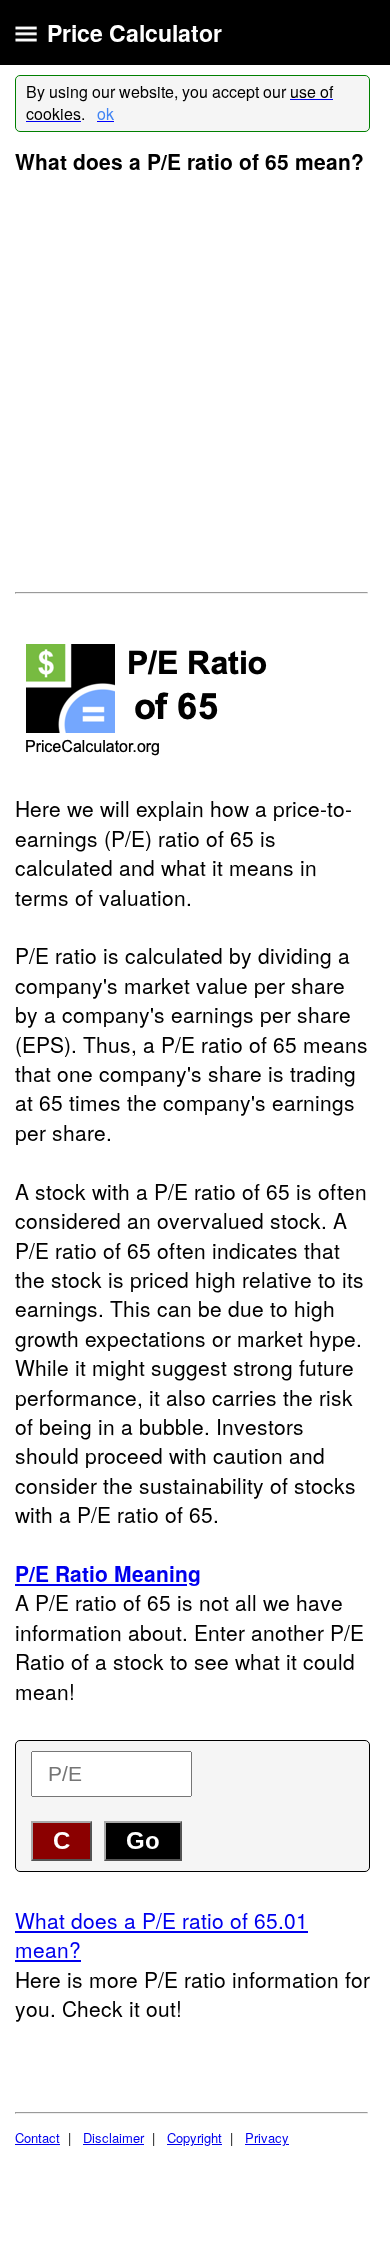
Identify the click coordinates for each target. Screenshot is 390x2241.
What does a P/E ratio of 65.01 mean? (161, 1934)
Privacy (267, 2137)
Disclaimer (113, 2137)
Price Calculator (134, 32)
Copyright (194, 2137)
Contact (37, 2137)
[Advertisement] (195, 382)
